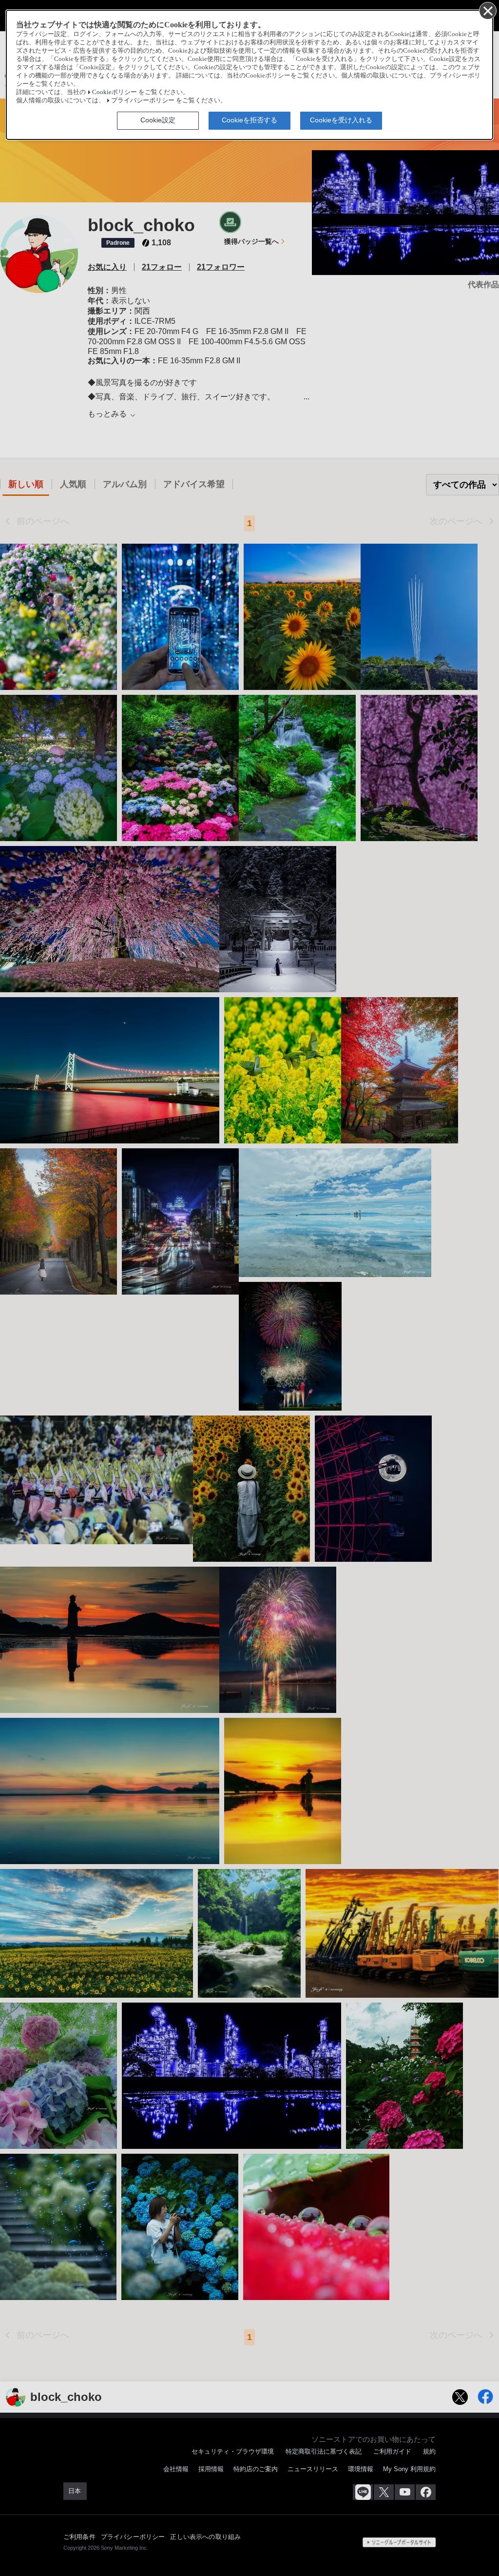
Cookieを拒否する (249, 120)
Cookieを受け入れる (341, 120)
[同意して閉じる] (487, 10)
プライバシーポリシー (143, 100)
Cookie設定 (158, 120)
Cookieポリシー (115, 92)
